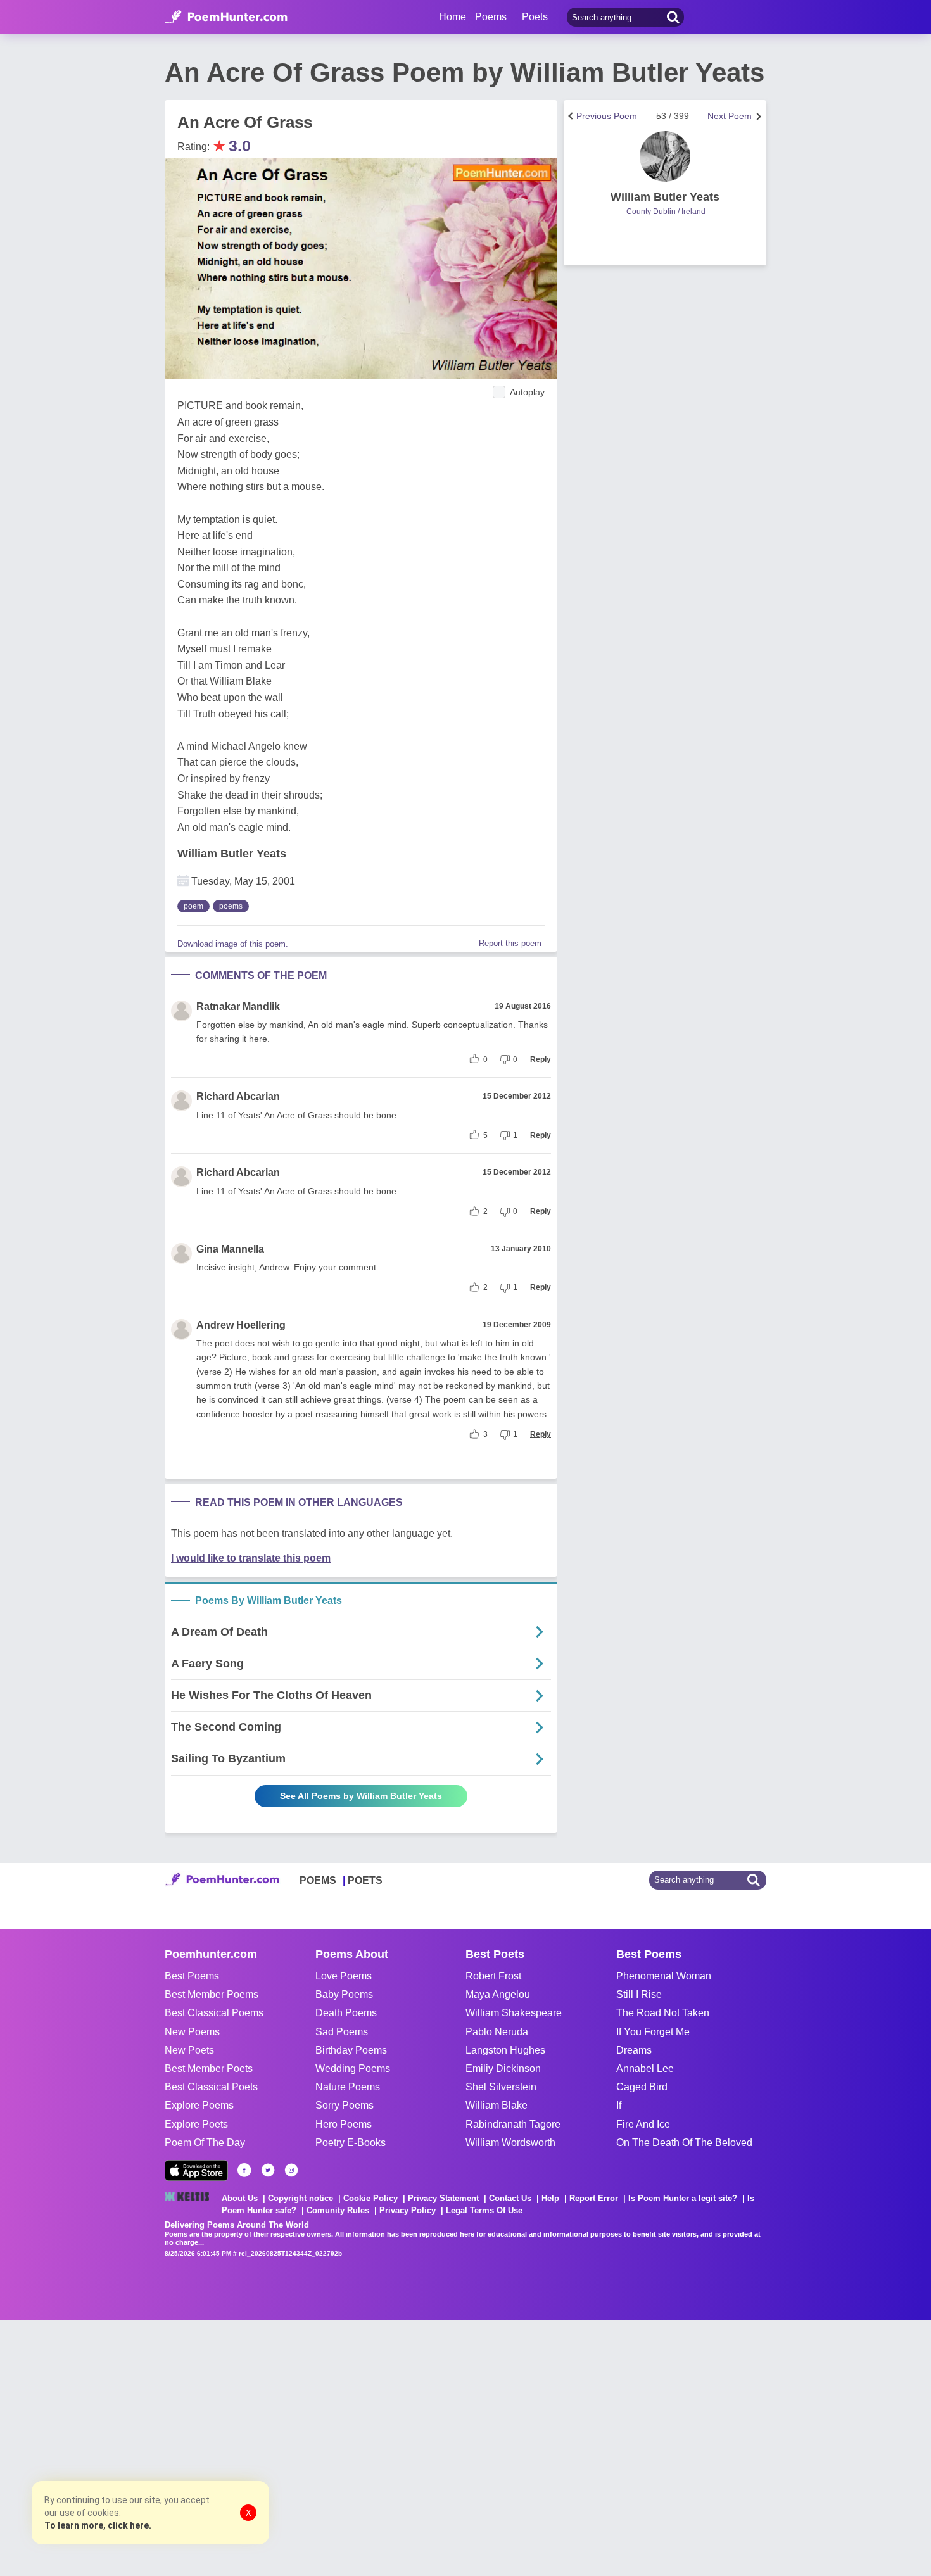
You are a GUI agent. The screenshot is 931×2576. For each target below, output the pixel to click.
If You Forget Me (653, 2032)
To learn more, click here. (98, 2525)
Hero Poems (344, 2124)
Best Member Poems (212, 1994)
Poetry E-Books (351, 2143)
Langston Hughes (505, 2050)
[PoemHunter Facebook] (244, 2170)
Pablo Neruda (497, 2032)
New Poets (189, 2050)
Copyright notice (301, 2198)
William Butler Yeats (232, 854)
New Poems (192, 2032)
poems (231, 906)
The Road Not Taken (663, 2013)
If (619, 2105)
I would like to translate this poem (251, 1558)
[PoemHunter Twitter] (268, 2170)
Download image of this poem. (233, 944)
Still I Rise (639, 1994)
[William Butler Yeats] (665, 156)
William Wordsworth (510, 2143)
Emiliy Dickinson (503, 2068)
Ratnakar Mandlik (238, 1007)
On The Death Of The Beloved (684, 2143)
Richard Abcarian (238, 1096)
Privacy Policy (408, 2210)
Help (550, 2198)
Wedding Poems (353, 2068)
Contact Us (510, 2198)
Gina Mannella (230, 1249)
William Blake (497, 2105)
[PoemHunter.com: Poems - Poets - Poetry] (226, 17)
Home (453, 17)
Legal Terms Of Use (484, 2210)
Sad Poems (342, 2032)
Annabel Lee (645, 2068)
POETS (365, 1880)
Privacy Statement (443, 2198)
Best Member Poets (209, 2068)
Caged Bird (642, 2087)
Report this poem (510, 943)
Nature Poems (348, 2087)
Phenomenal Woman (664, 1976)
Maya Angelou (498, 1994)
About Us (240, 2198)
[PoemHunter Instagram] (291, 2170)
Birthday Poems (351, 2050)
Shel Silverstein (501, 2087)
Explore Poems (199, 2105)
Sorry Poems (345, 2105)
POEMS (318, 1880)
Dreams (634, 2050)
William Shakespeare (514, 2013)
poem (193, 906)
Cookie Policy (370, 2198)
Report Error (594, 2198)
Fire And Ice (643, 2124)
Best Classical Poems (214, 2013)
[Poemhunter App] (196, 2170)
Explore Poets (196, 2124)
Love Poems (344, 1976)
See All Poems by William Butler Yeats (361, 1796)
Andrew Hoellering (241, 1325)
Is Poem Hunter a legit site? (683, 2198)
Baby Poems (344, 1994)
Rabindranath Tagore (513, 2124)
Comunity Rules (338, 2210)
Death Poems (346, 2013)
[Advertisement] (190, 2446)
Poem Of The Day (205, 2143)
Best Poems (192, 1976)
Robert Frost (493, 1976)
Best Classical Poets (211, 2087)
